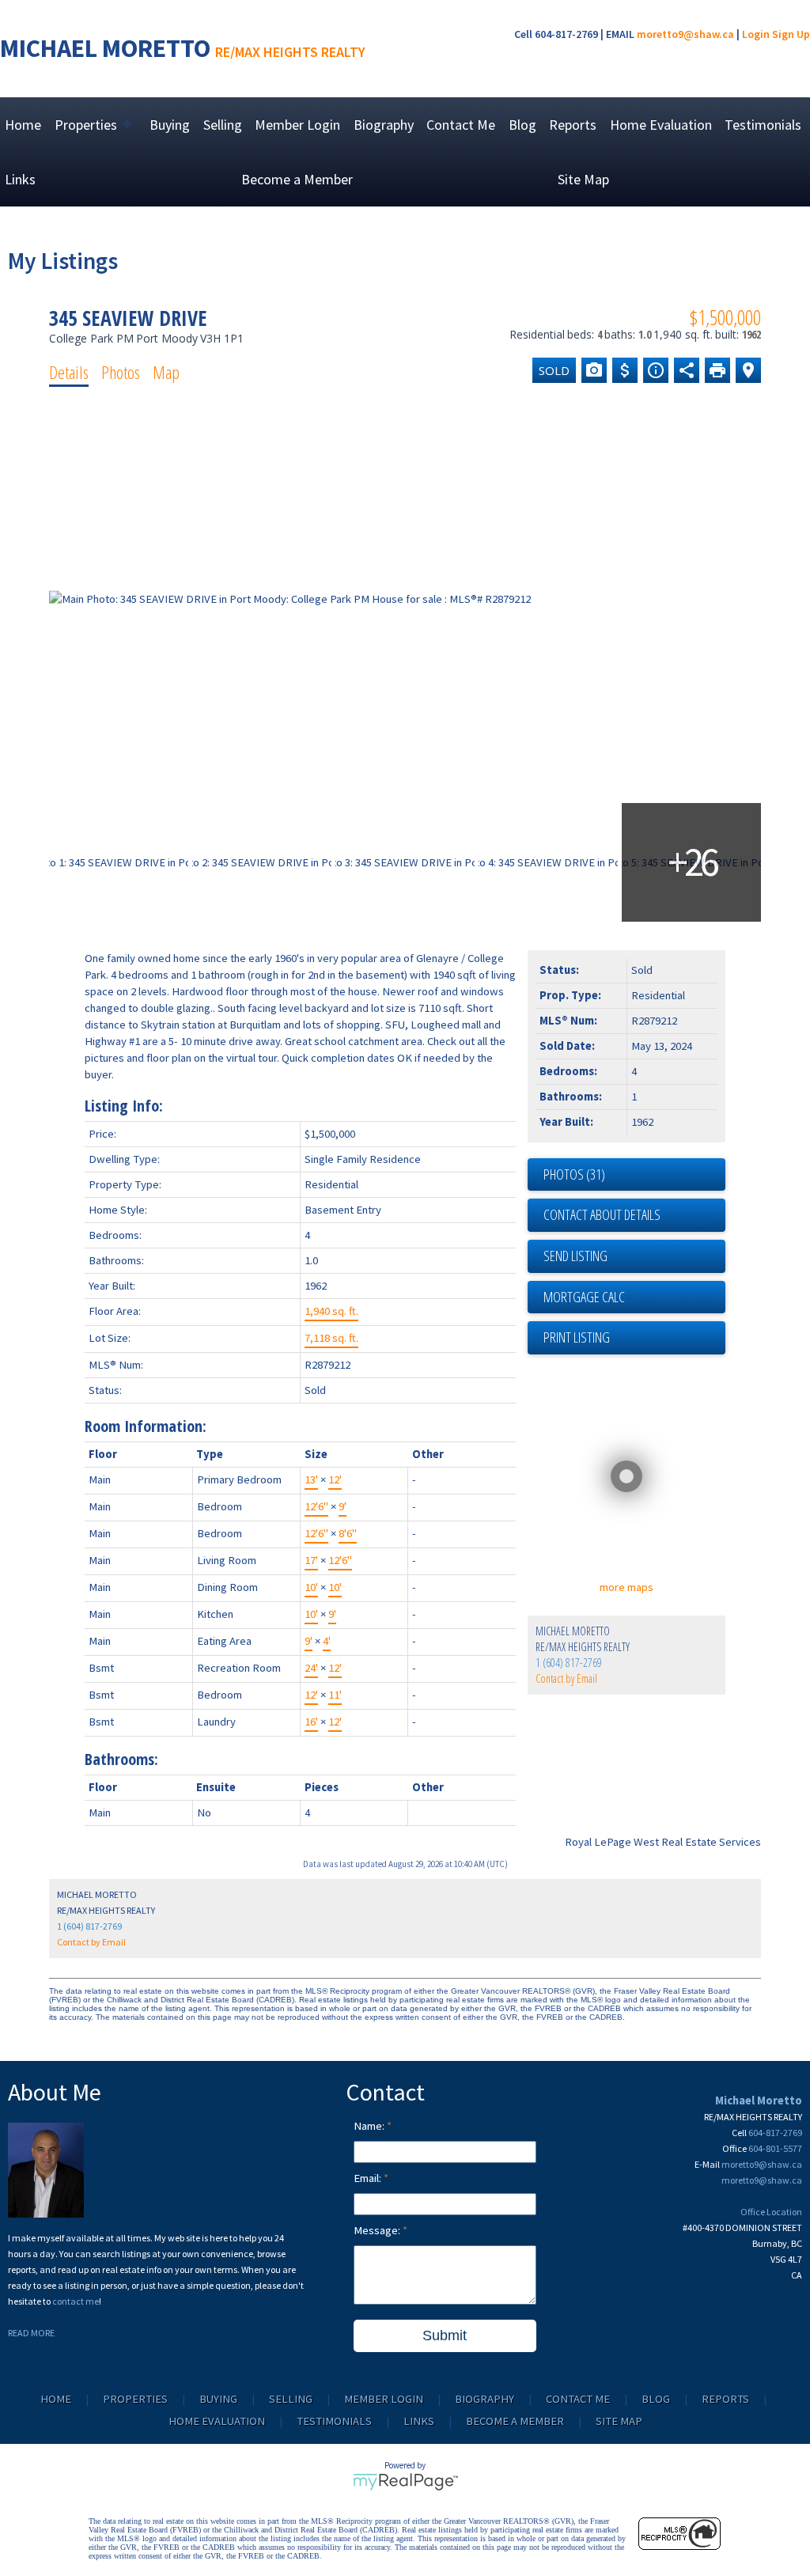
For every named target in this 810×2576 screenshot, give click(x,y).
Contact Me (461, 125)
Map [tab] (166, 372)
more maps (626, 1587)
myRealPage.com (405, 2482)
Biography (384, 125)
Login (756, 34)
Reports (573, 125)
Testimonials (763, 125)
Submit (445, 2335)
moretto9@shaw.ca (685, 34)
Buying (170, 125)
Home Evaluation (661, 125)
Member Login (297, 125)
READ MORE (31, 2333)
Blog (522, 125)
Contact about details (602, 1214)
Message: (378, 2230)
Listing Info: (124, 1106)
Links (20, 179)
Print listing (577, 1337)
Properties (135, 2399)
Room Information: (146, 1426)
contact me (76, 2301)
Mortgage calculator (634, 1297)
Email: (369, 2178)
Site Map (583, 179)
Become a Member (297, 179)
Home (23, 125)
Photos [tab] (121, 372)
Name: (370, 2126)
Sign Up (791, 34)
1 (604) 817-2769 (569, 1663)
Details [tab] (69, 372)
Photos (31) (574, 1174)
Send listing (575, 1256)
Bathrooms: (121, 1759)
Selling (223, 125)
